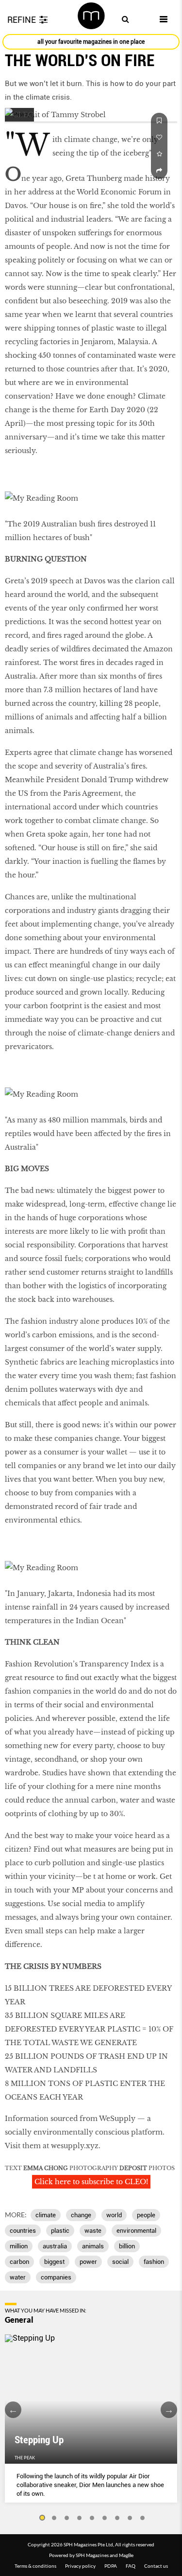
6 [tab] (105, 2518)
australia (55, 2246)
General (19, 2320)
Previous (13, 2410)
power (88, 2262)
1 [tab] (42, 2518)
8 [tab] (130, 2518)
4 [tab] (80, 2518)
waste (93, 2231)
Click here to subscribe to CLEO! (91, 2182)
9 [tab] (143, 2518)
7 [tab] (117, 2518)
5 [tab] (92, 2518)
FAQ (131, 2566)
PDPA (111, 2566)
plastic (60, 2231)
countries (23, 2231)
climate (46, 2215)
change (81, 2215)
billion (127, 2246)
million (19, 2246)
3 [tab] (67, 2518)
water (18, 2277)
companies (56, 2277)
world (114, 2215)
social (120, 2262)
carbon (19, 2262)
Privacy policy (80, 2566)
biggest (54, 2262)
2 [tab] (54, 2518)
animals (93, 2246)
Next (169, 2410)
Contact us (156, 2566)
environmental (136, 2231)
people (146, 2215)
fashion (154, 2262)
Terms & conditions (35, 2566)
